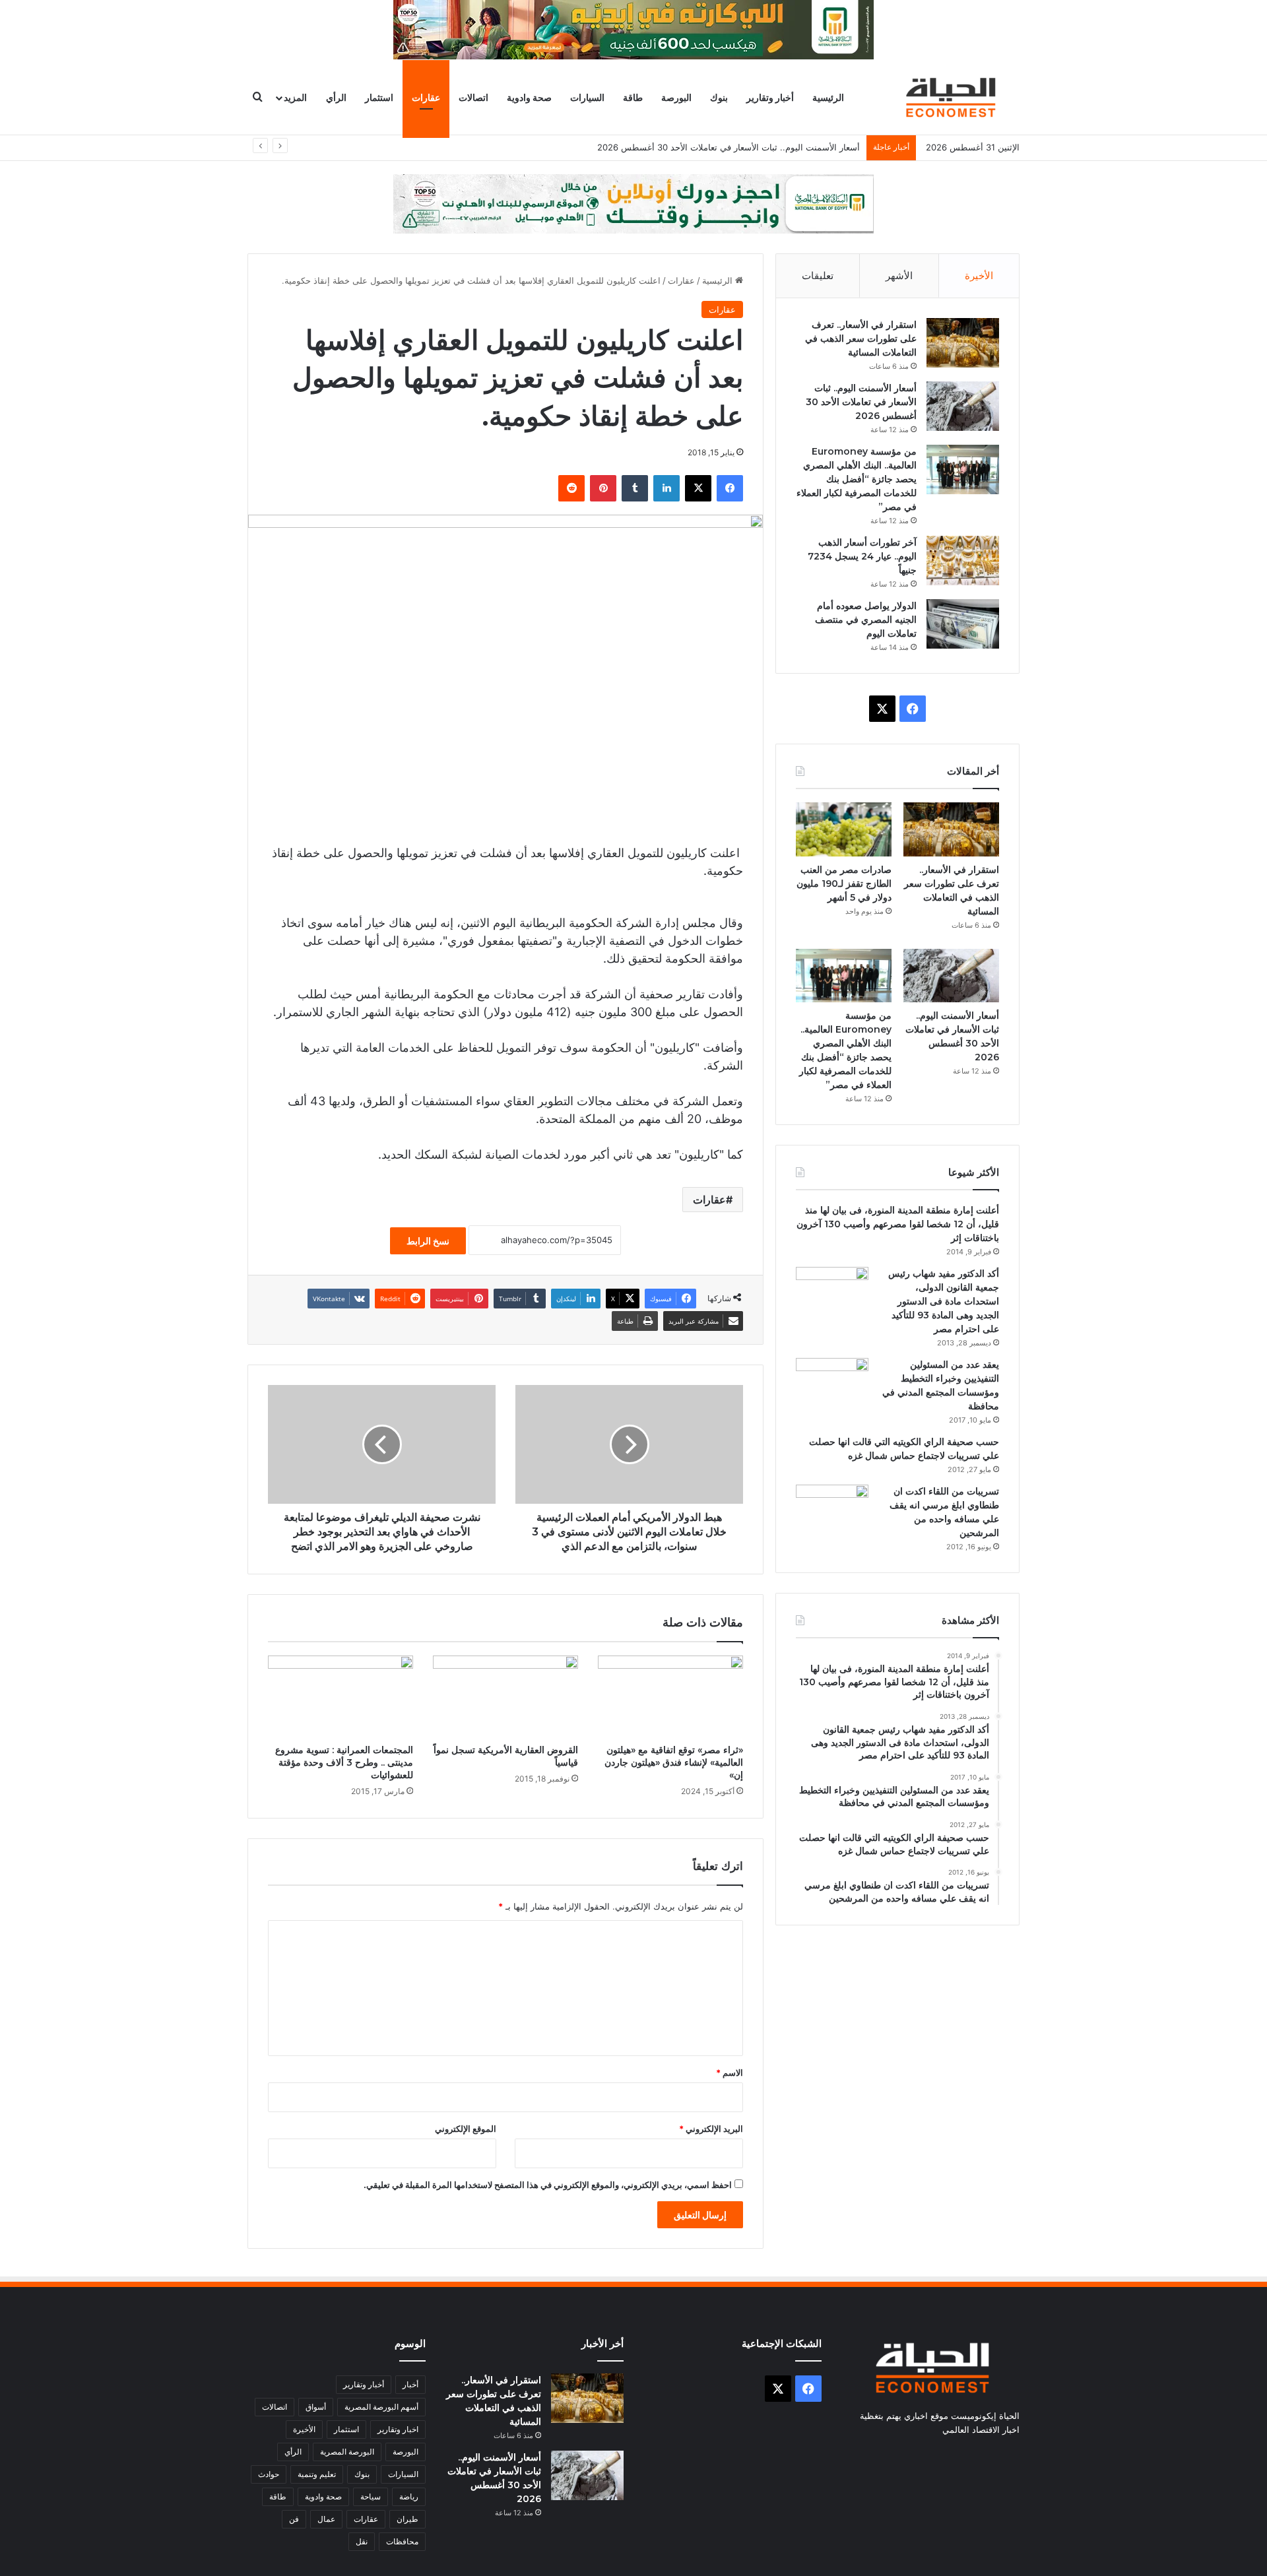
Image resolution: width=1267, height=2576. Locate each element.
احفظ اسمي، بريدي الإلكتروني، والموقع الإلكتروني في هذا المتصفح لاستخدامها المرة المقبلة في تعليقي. (548, 2185)
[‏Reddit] (571, 488)
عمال (326, 2519)
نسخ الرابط (428, 1241)
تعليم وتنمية (317, 2474)
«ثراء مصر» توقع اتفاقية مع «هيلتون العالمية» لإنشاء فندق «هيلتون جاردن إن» (674, 1762)
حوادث (269, 2474)
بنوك (719, 97)
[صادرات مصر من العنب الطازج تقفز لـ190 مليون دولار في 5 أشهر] (844, 829)
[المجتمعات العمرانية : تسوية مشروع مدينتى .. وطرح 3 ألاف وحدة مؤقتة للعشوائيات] (341, 1696)
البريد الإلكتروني (711, 2129)
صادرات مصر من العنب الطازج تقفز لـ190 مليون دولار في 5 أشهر (844, 884)
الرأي (336, 97)
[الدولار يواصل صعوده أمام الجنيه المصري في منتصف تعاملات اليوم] (963, 624)
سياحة (371, 2496)
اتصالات (473, 97)
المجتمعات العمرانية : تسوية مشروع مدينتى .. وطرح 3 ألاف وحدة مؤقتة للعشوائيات (344, 1762)
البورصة (676, 97)
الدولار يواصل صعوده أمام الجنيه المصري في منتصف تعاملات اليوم (866, 620)
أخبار (410, 2384)
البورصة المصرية (347, 2452)
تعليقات (818, 275)
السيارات (587, 97)
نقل (362, 2541)
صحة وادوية (529, 97)
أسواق (316, 2407)
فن (294, 2519)
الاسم (730, 2073)
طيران (407, 2519)
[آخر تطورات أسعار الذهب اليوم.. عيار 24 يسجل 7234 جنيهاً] (963, 561)
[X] (698, 488)
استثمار (379, 97)
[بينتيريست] (603, 488)
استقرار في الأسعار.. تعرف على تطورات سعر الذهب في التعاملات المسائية (861, 338)
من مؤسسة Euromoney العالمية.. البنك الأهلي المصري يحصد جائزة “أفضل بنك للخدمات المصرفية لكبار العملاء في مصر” (857, 479)
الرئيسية (828, 97)
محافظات (402, 2541)
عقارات (426, 97)
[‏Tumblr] (635, 488)
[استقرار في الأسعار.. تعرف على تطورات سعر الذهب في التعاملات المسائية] (963, 343)
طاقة (633, 97)
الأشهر (899, 275)
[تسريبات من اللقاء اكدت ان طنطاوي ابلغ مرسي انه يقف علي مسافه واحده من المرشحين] (832, 1509)
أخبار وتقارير (770, 97)
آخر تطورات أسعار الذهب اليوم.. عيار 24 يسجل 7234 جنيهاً (862, 556)
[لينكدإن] (666, 488)
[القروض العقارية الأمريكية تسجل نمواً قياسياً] (505, 1696)
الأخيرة (979, 275)
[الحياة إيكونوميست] (954, 97)
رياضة (409, 2496)
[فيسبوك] (730, 488)
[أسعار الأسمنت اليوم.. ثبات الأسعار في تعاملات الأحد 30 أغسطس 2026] (963, 406)
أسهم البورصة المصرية (381, 2407)
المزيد (295, 97)
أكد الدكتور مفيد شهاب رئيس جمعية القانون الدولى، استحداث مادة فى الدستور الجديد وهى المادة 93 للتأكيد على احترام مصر (944, 1301)
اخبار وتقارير (398, 2429)
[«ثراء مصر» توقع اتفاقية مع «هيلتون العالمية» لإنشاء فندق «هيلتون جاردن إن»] (670, 1696)
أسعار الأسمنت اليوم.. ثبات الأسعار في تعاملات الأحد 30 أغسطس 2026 (861, 402)
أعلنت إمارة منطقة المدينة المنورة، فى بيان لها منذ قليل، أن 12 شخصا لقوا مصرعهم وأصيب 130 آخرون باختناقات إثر (898, 1224)
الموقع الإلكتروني (466, 2129)
